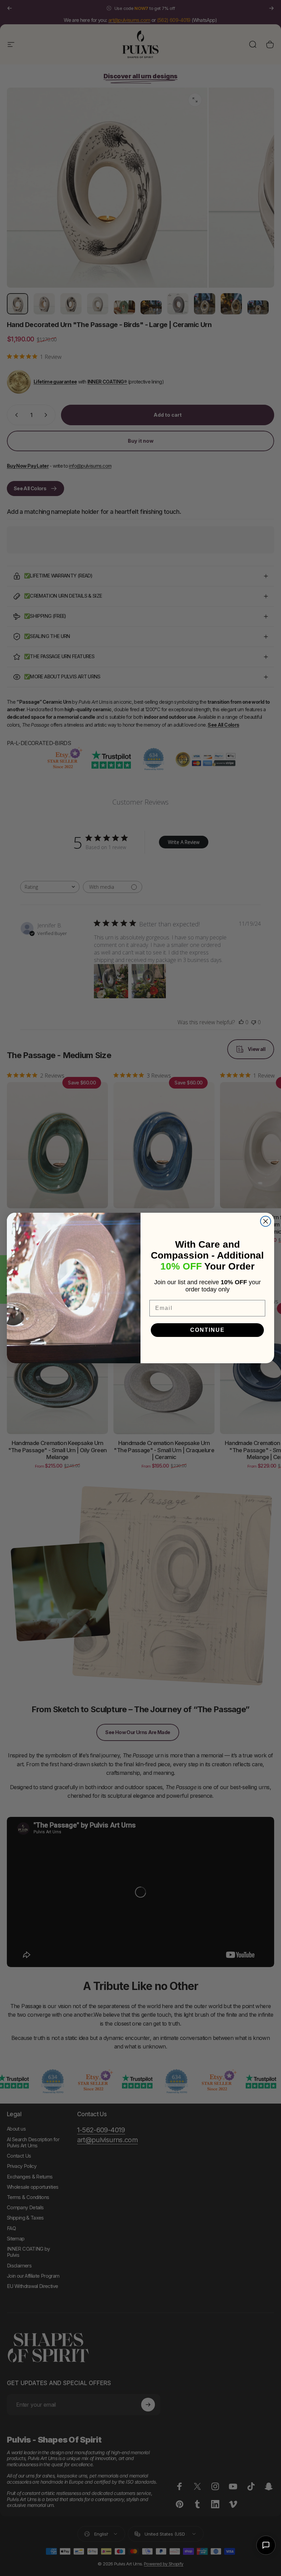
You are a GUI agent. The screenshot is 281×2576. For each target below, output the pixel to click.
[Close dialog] (266, 1221)
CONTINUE (207, 1330)
